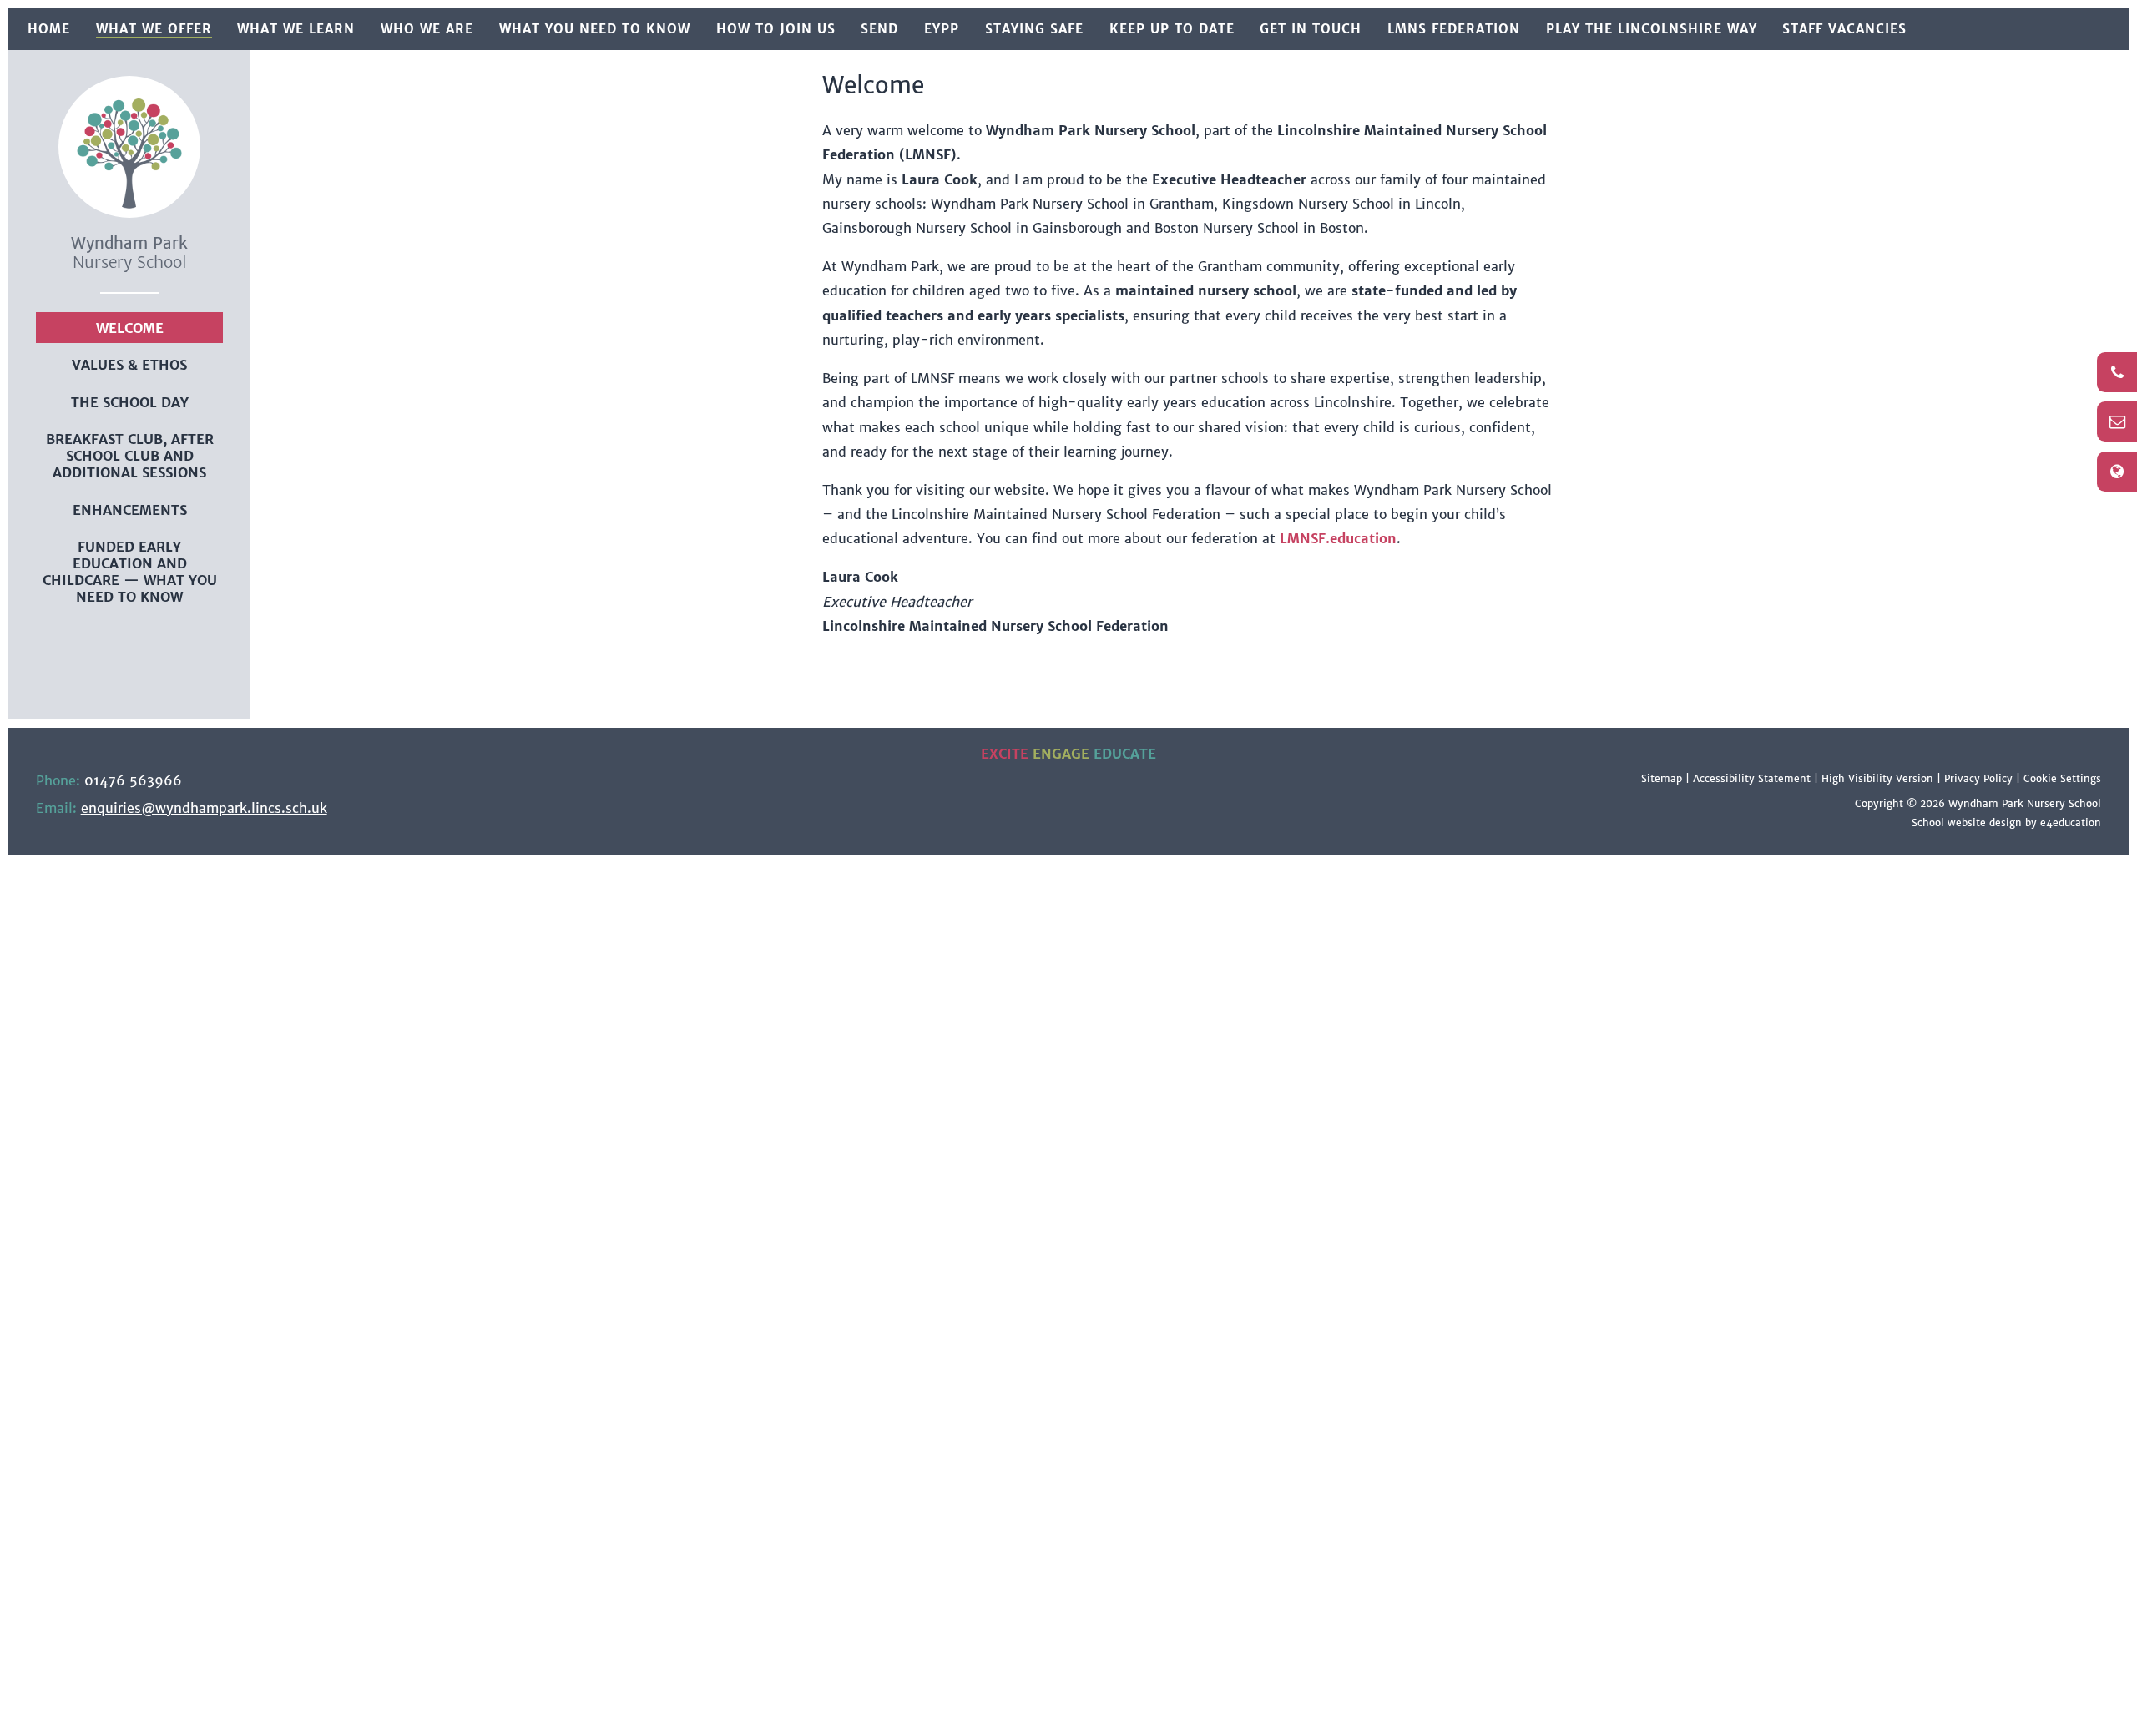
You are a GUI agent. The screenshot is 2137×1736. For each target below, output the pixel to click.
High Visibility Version (1877, 778)
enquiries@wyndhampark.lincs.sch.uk (204, 808)
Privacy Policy (1978, 778)
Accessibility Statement (1752, 778)
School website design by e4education (2006, 823)
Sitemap (1662, 778)
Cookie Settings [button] (2062, 778)
